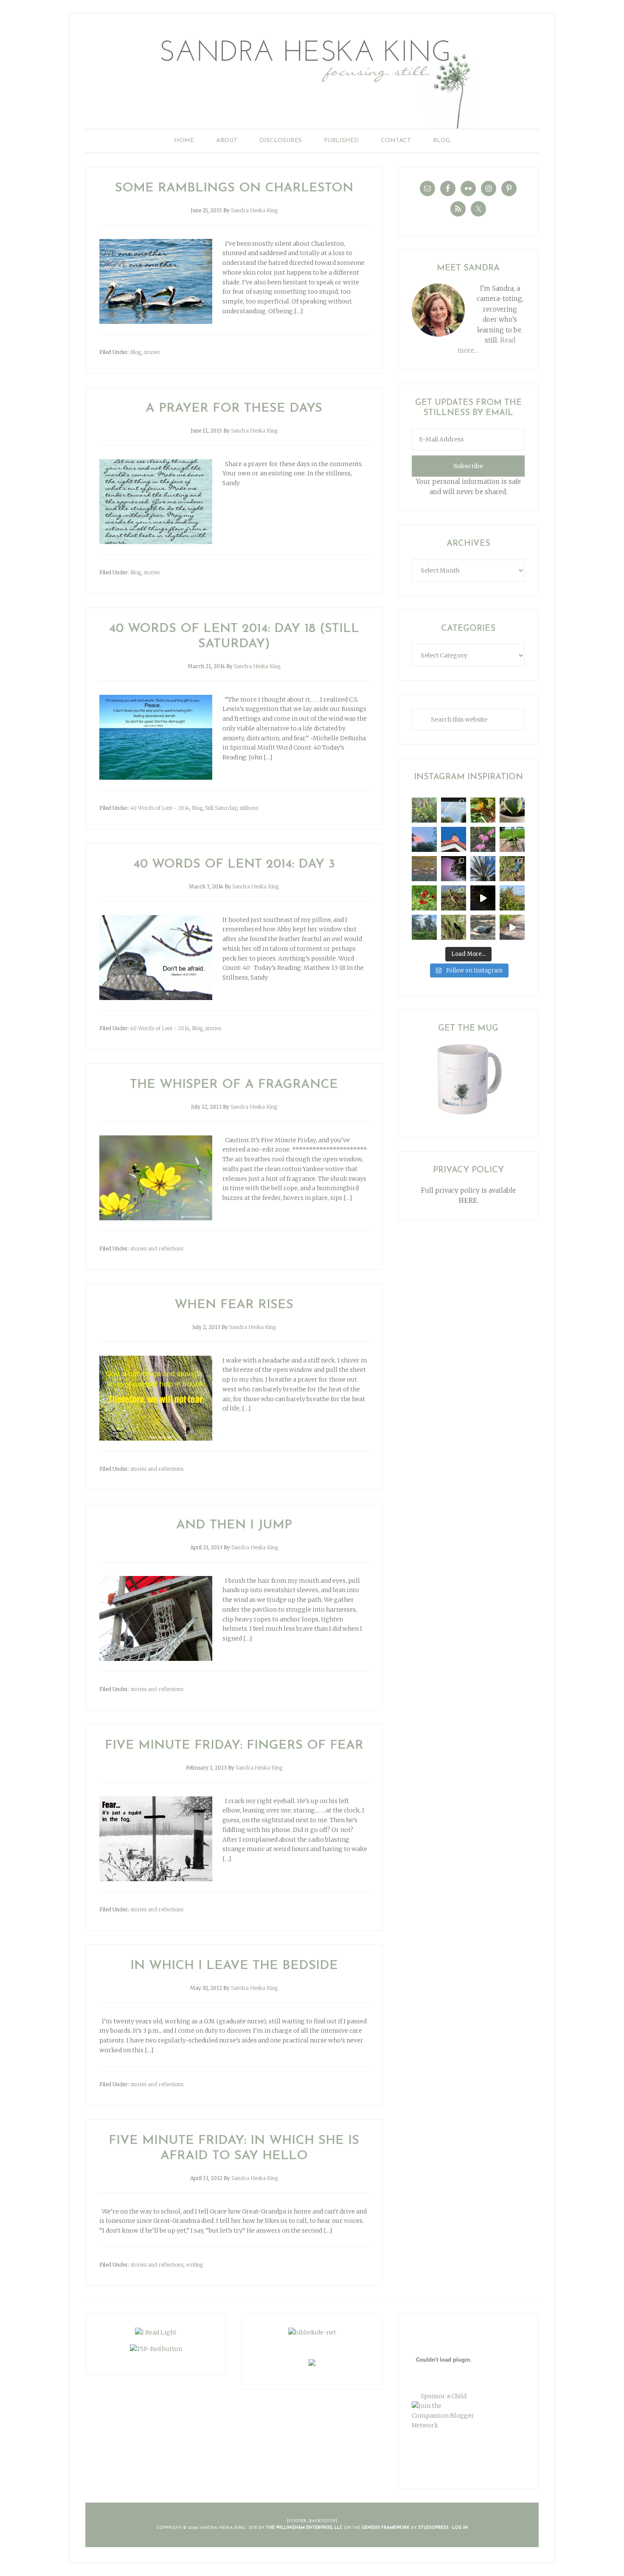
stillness (249, 808)
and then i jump (234, 1525)
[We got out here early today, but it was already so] (424, 869)
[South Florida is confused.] (512, 898)
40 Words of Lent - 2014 (160, 808)
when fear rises (234, 1305)
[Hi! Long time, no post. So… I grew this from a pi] (512, 839)
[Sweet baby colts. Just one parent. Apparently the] (454, 898)
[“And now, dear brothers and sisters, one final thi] (424, 810)
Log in (460, 2528)
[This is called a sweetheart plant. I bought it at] (512, 810)
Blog (136, 352)
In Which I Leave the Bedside (234, 1966)
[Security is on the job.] (454, 839)
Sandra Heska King (312, 79)
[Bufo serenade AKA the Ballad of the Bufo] (483, 898)
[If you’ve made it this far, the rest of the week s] (483, 927)
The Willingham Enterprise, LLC (304, 2528)
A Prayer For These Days (234, 409)
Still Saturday (221, 808)
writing (194, 2265)
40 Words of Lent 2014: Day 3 (234, 864)
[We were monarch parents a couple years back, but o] (483, 810)
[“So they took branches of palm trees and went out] (483, 869)
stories (152, 352)
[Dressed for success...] (512, 869)
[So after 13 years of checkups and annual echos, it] (483, 839)
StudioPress (433, 2528)
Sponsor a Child (444, 2396)
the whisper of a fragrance (234, 1085)
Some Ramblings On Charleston (234, 188)
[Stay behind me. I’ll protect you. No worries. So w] (512, 927)
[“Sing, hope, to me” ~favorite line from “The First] (424, 898)
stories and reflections (157, 1249)
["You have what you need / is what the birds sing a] (454, 927)
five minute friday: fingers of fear (234, 1746)
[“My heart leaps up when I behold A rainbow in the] (454, 810)
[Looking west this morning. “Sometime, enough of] (424, 839)
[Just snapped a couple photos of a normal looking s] (454, 869)
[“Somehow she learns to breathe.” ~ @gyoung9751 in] (424, 927)
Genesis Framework (386, 2528)
